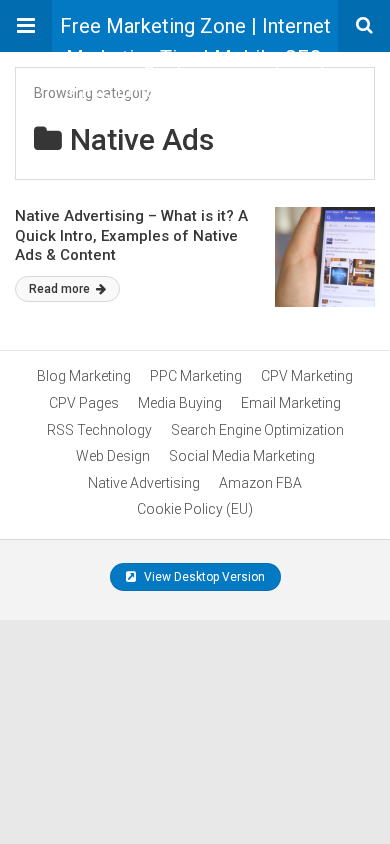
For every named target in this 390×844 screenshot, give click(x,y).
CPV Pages (84, 403)
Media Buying (180, 403)
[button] (26, 26)
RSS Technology (99, 430)
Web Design (113, 456)
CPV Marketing (307, 376)
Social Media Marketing (242, 456)
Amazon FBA (260, 483)
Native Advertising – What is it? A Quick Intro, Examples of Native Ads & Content (131, 235)
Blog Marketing (84, 376)
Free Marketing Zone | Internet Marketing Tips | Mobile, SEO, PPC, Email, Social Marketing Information (195, 33)
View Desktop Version (203, 577)
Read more (61, 289)
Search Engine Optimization (257, 430)
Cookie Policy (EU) (195, 509)
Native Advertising (144, 483)
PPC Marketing (196, 376)
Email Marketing (291, 403)
